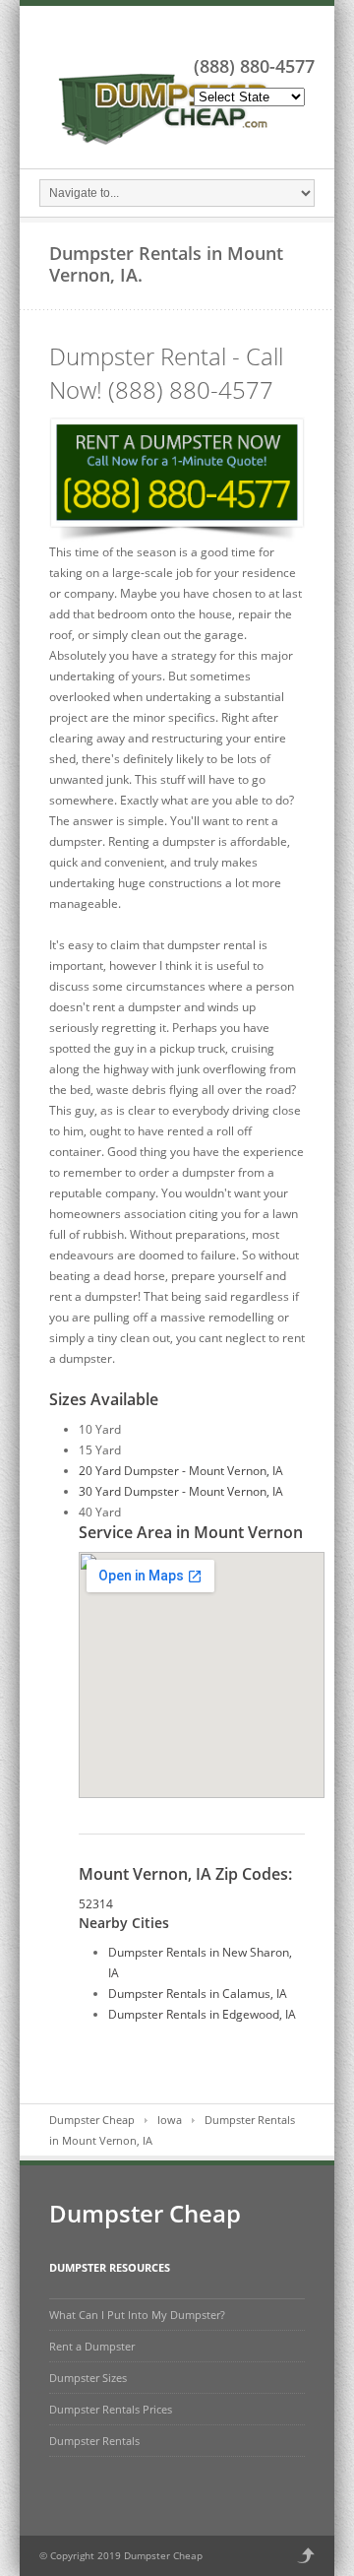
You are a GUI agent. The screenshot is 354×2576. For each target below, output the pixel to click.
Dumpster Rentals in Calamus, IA (198, 1994)
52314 (96, 1904)
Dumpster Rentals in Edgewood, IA (202, 2014)
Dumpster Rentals (94, 2441)
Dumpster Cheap (92, 2120)
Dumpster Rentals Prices (111, 2409)
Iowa (170, 2120)
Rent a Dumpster (92, 2346)
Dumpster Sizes (88, 2378)
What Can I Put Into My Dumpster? (137, 2315)
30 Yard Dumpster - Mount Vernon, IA (181, 1491)
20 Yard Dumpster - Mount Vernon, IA (181, 1471)
